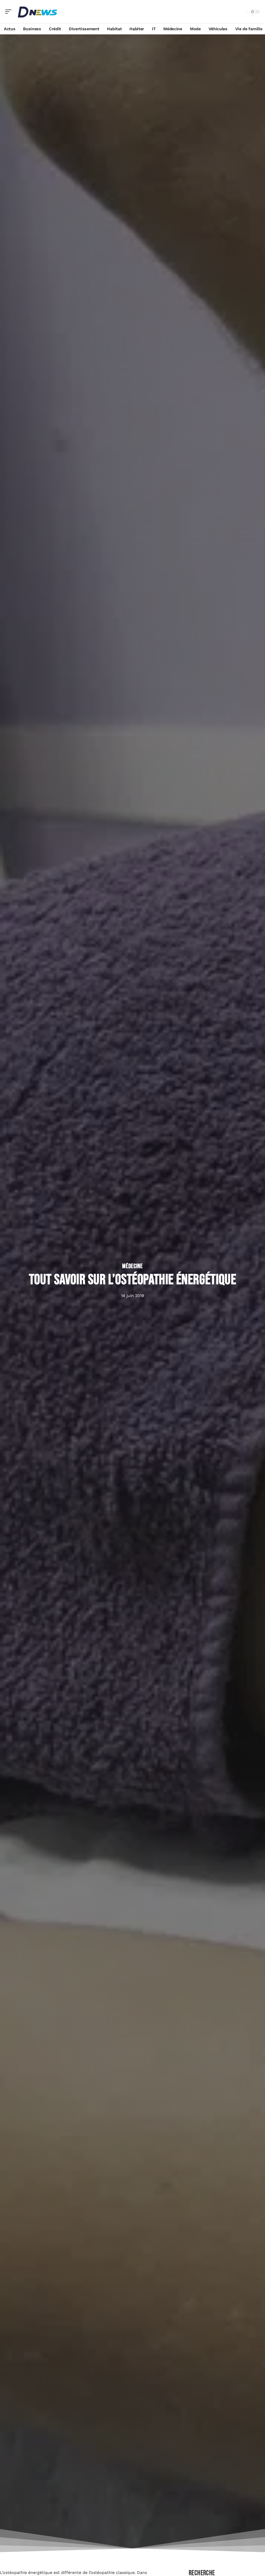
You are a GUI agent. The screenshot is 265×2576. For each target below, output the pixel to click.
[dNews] (37, 12)
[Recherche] (242, 12)
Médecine (132, 1266)
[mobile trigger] (10, 12)
